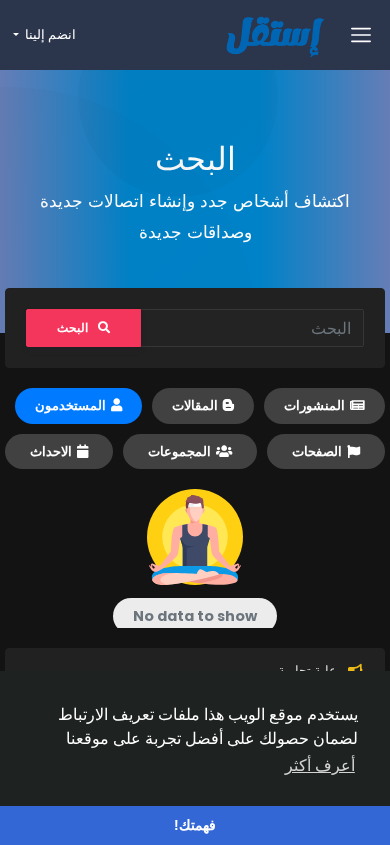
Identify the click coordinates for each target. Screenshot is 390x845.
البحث (72, 327)
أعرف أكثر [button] (320, 765)
